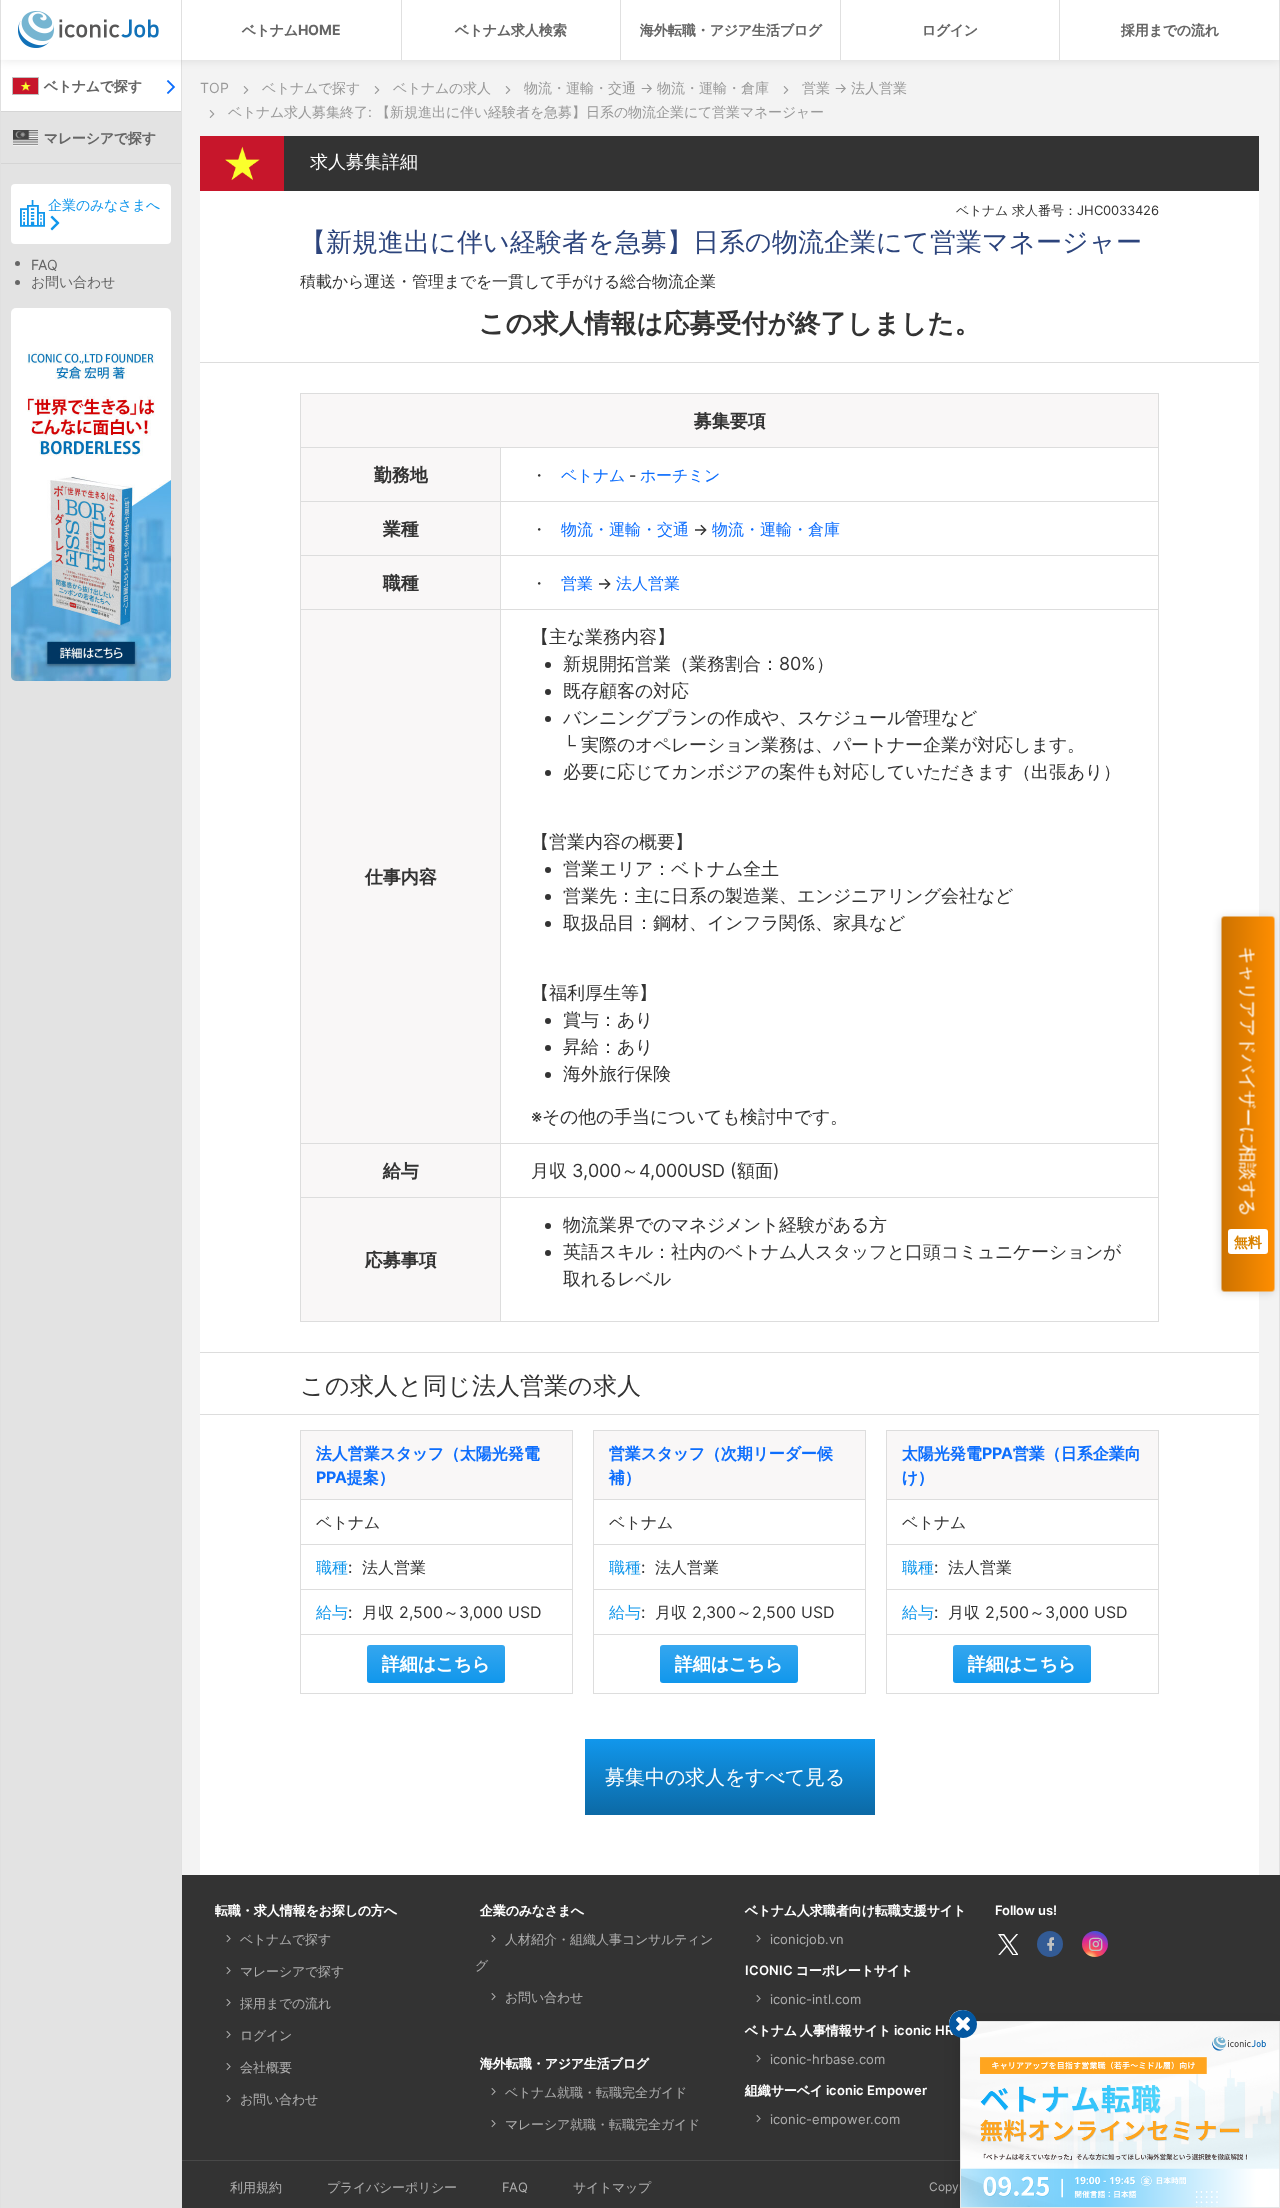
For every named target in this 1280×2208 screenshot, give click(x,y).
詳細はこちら (436, 1663)
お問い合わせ (73, 281)
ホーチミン (680, 475)
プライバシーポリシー (392, 2187)
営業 (579, 583)
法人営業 (648, 583)
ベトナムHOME (291, 29)
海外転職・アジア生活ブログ (731, 29)
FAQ (44, 264)
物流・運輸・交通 (627, 529)
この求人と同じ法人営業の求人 (470, 1385)
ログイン (950, 29)
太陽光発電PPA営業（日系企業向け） (1021, 1465)
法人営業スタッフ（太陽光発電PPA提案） (428, 1465)
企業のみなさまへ (104, 204)
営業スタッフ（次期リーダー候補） (721, 1465)
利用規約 (256, 2187)
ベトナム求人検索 (511, 29)
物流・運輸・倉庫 (776, 529)
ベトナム (595, 475)
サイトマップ (612, 2187)
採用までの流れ (1170, 29)
